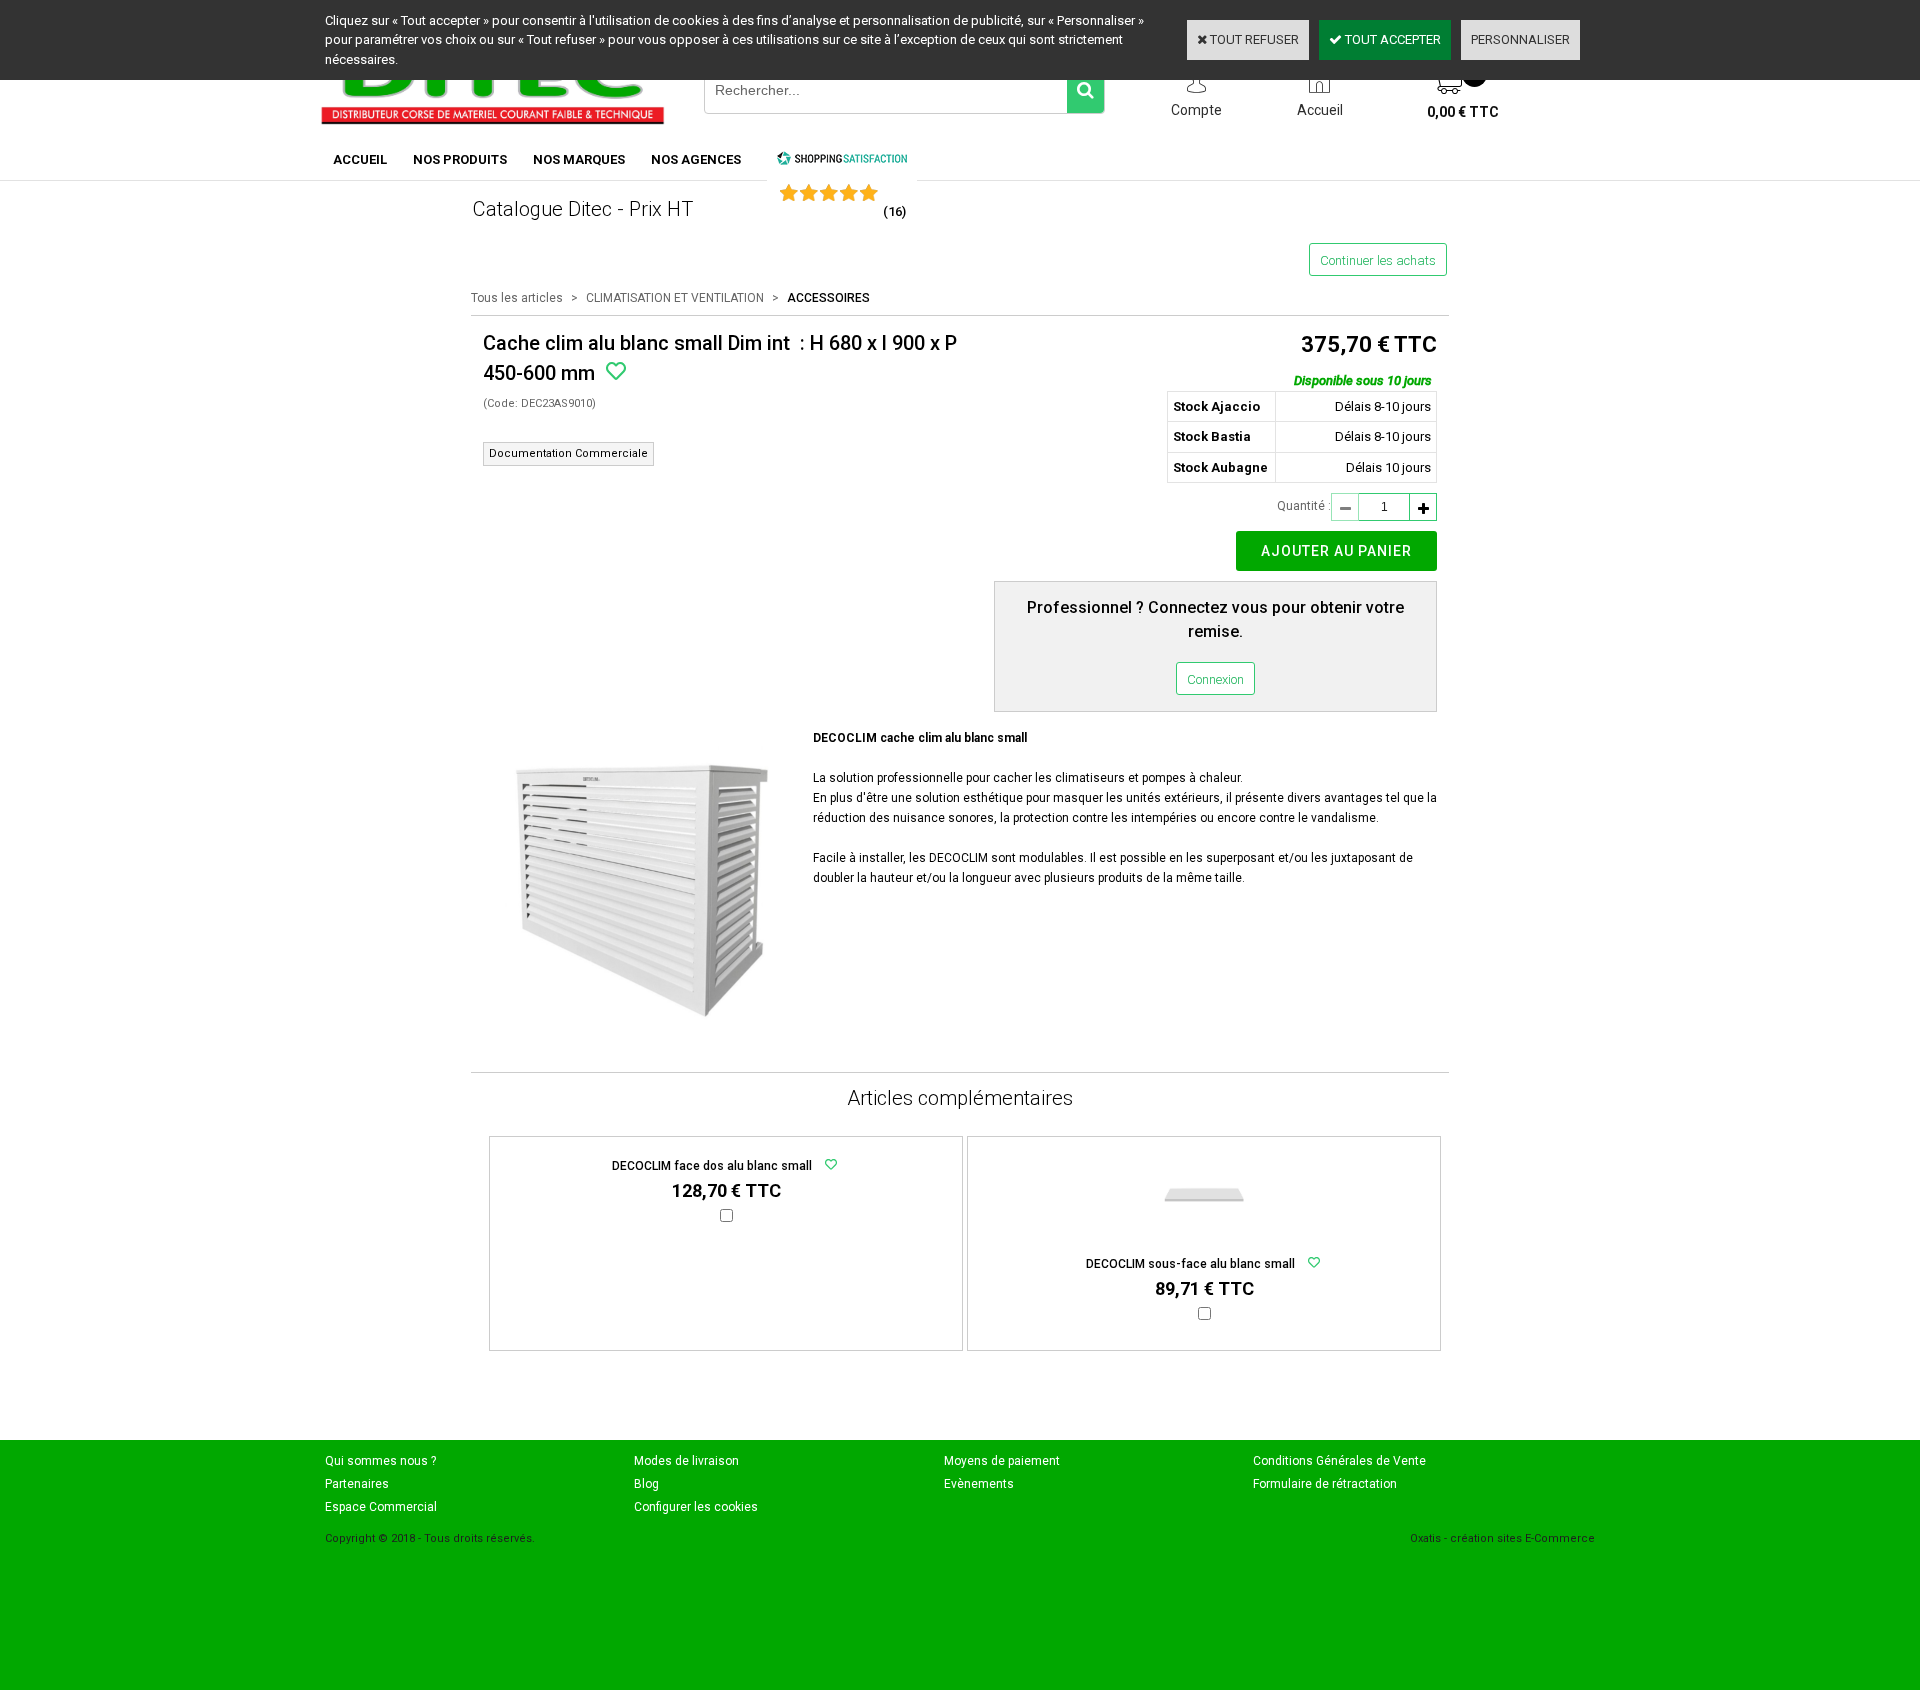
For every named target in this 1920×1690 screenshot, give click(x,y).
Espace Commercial (381, 1507)
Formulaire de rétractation (1325, 1484)
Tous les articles (517, 298)
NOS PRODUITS (460, 159)
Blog (646, 1484)
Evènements (979, 1484)
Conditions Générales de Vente (1339, 1461)
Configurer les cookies (696, 1507)
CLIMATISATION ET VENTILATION (675, 298)
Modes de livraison (686, 1461)
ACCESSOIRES (828, 298)
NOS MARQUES (579, 159)
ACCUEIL (360, 159)
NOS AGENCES (696, 159)
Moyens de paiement (1002, 1461)
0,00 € (1463, 112)
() (894, 211)
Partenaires (357, 1484)
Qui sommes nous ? (380, 1461)
